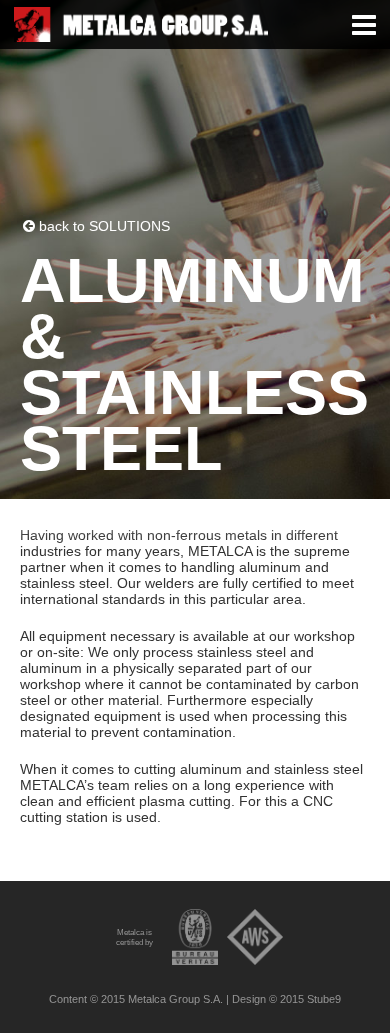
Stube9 (324, 999)
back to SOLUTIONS (102, 226)
